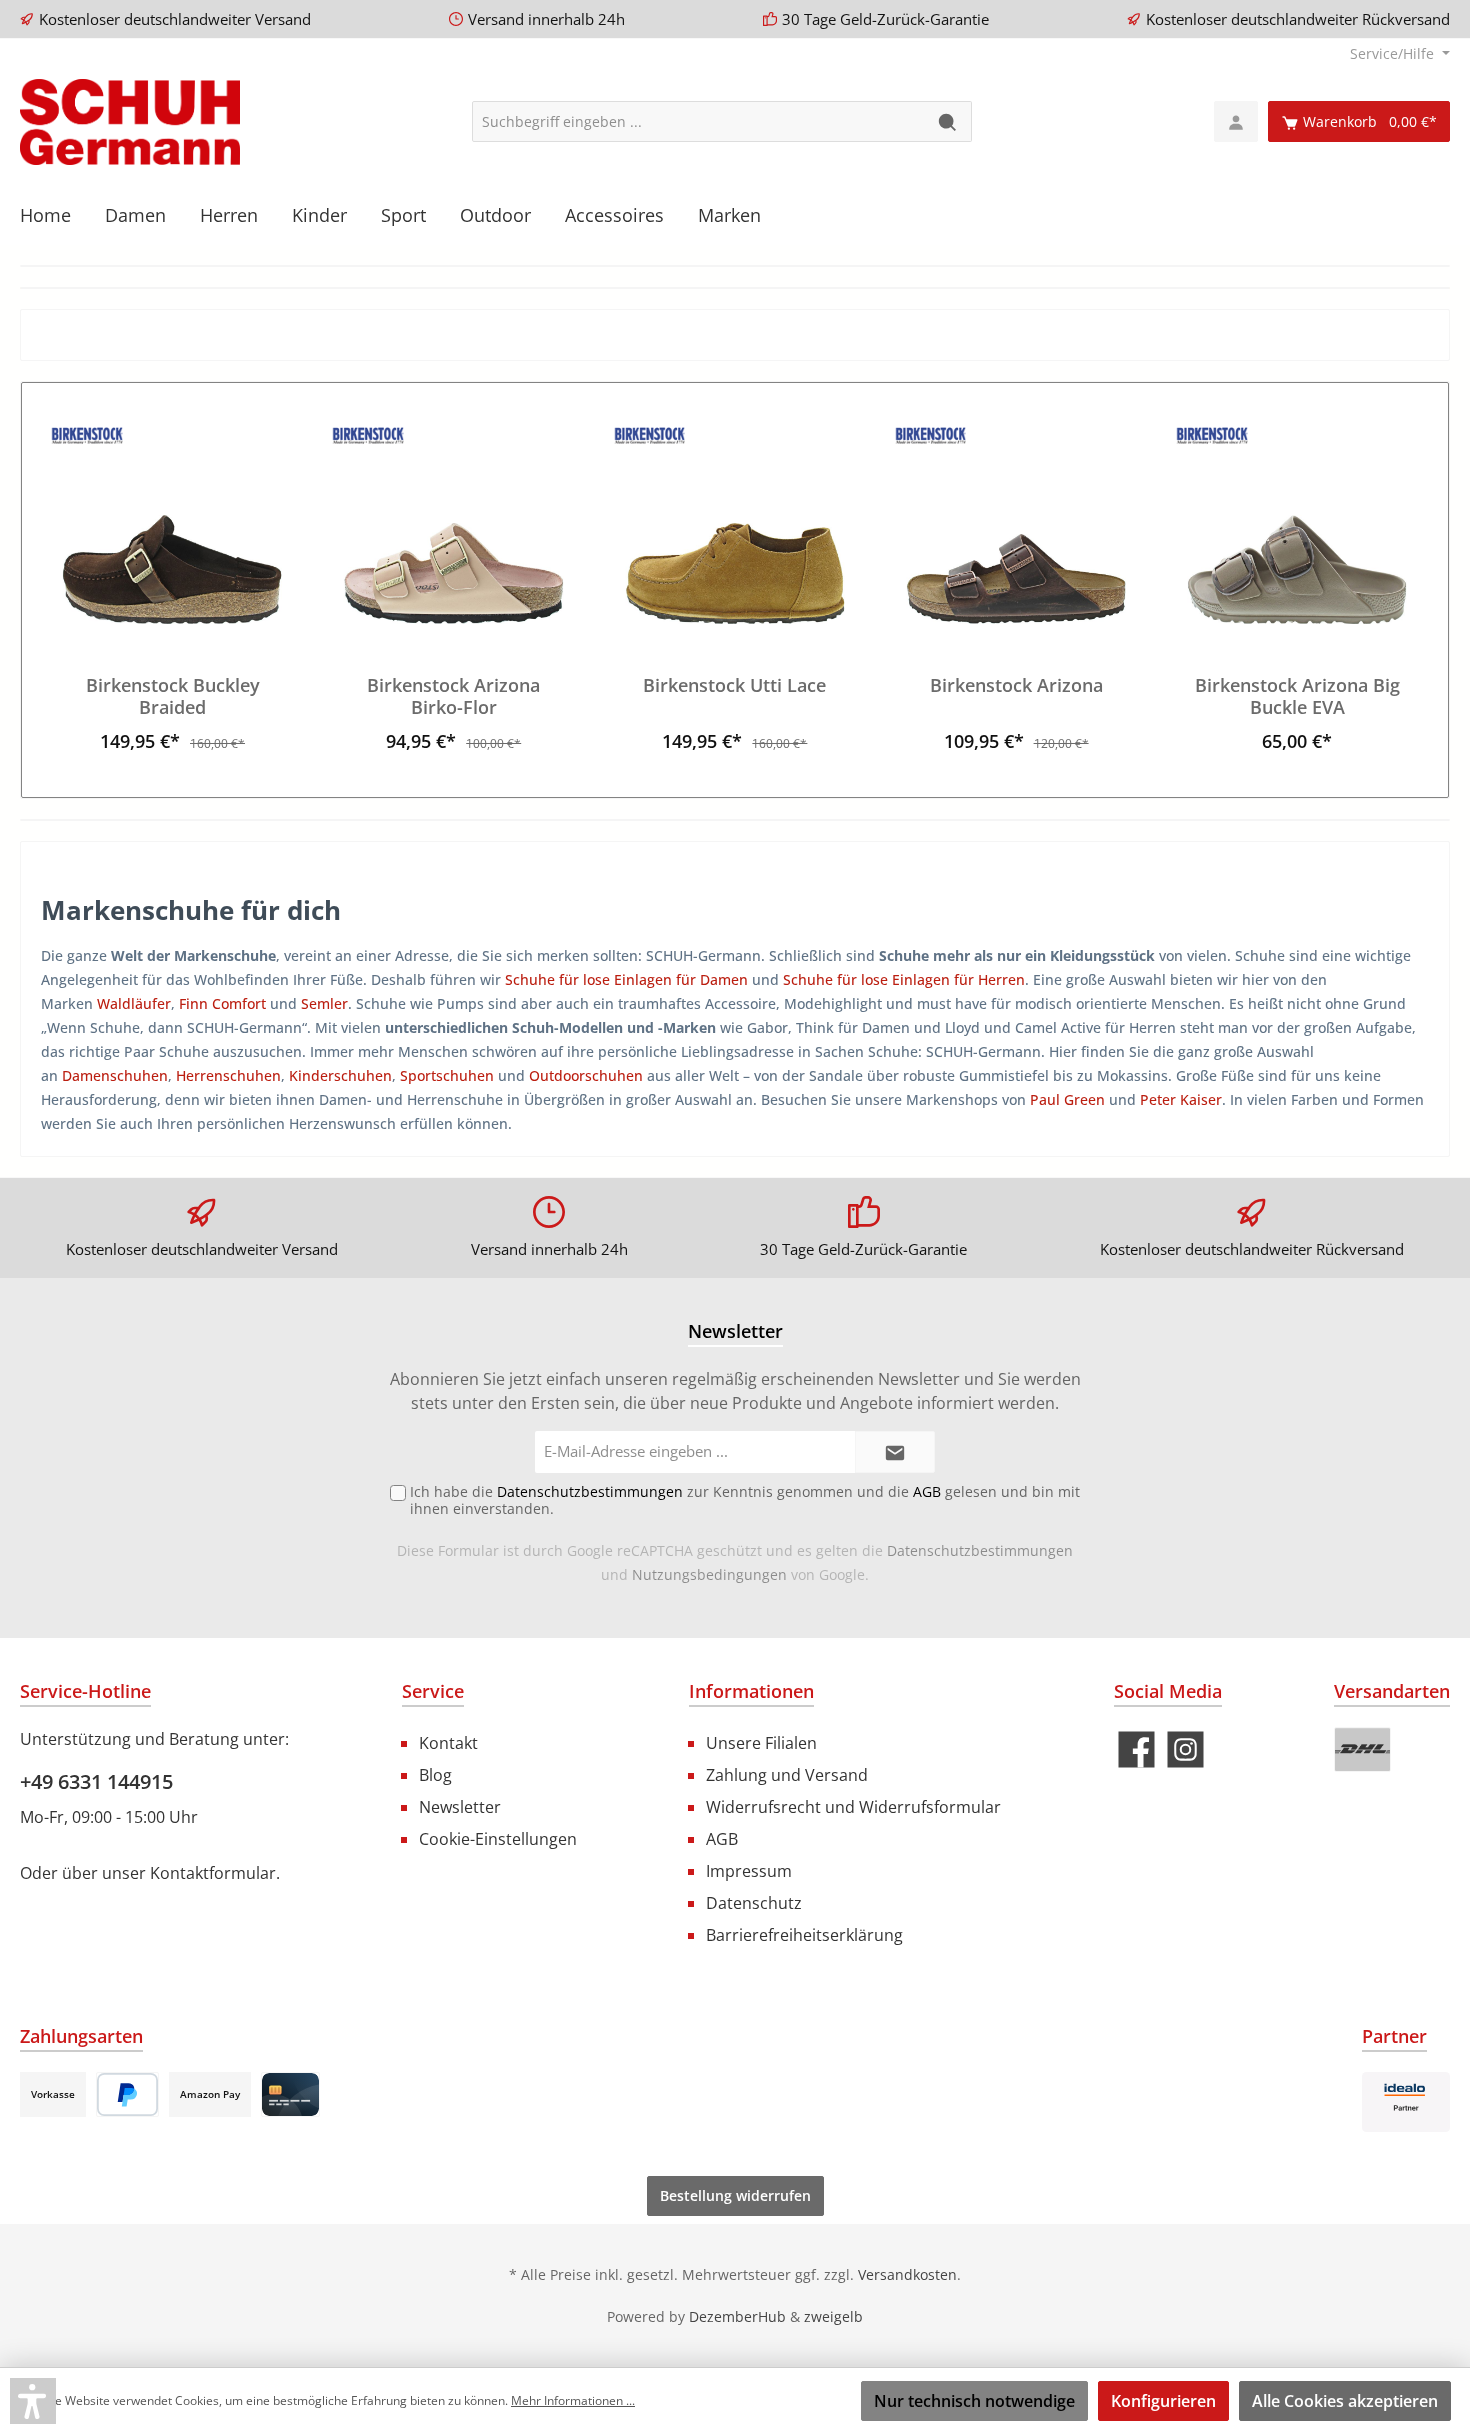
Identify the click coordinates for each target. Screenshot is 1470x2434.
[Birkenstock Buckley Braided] (172, 524)
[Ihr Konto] (1236, 121)
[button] (33, 2401)
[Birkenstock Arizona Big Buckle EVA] (1297, 524)
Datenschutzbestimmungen (980, 1550)
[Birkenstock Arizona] (1015, 524)
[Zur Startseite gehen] (130, 122)
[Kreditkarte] (290, 2094)
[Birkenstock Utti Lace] (734, 524)
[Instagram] (1185, 1749)
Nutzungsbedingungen (709, 1574)
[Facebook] (1136, 1749)
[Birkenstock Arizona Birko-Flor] (453, 524)
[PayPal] (127, 2094)
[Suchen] (948, 121)
